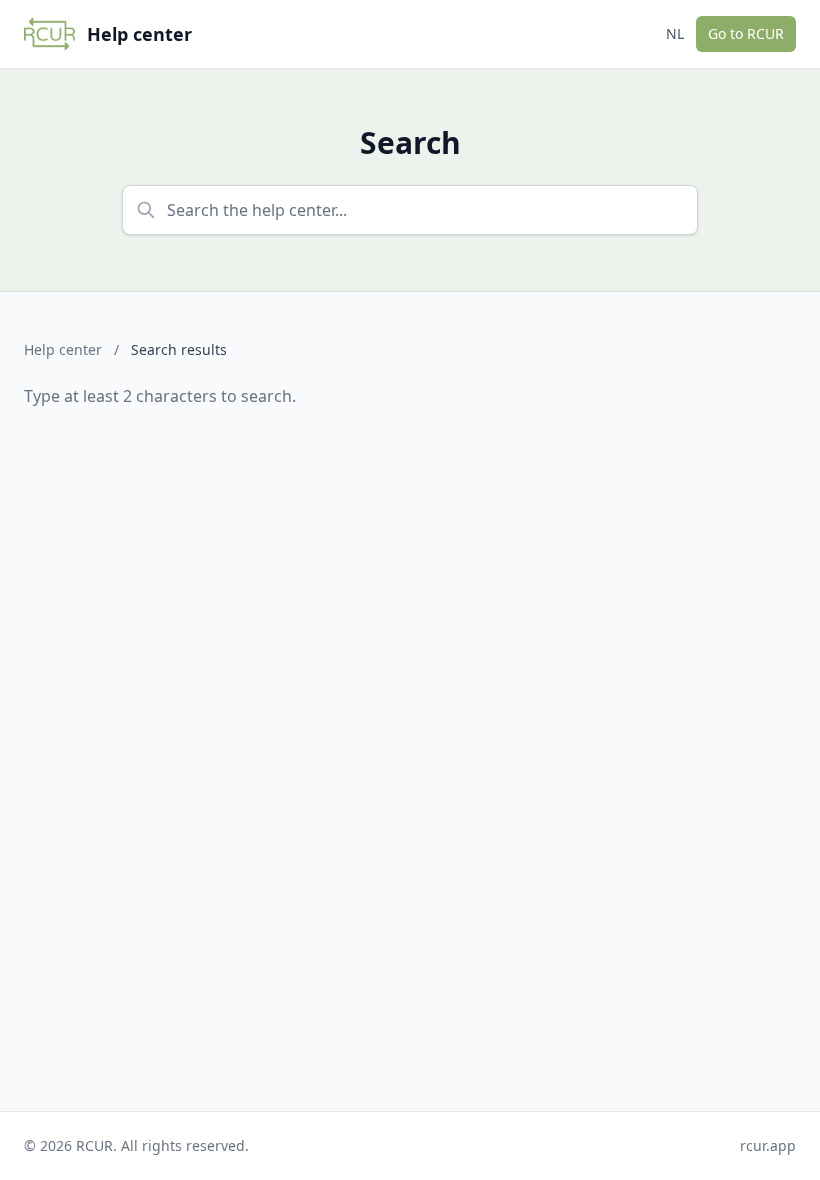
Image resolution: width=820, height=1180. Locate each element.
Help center (63, 349)
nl (675, 33)
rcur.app (768, 1145)
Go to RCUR (746, 33)
